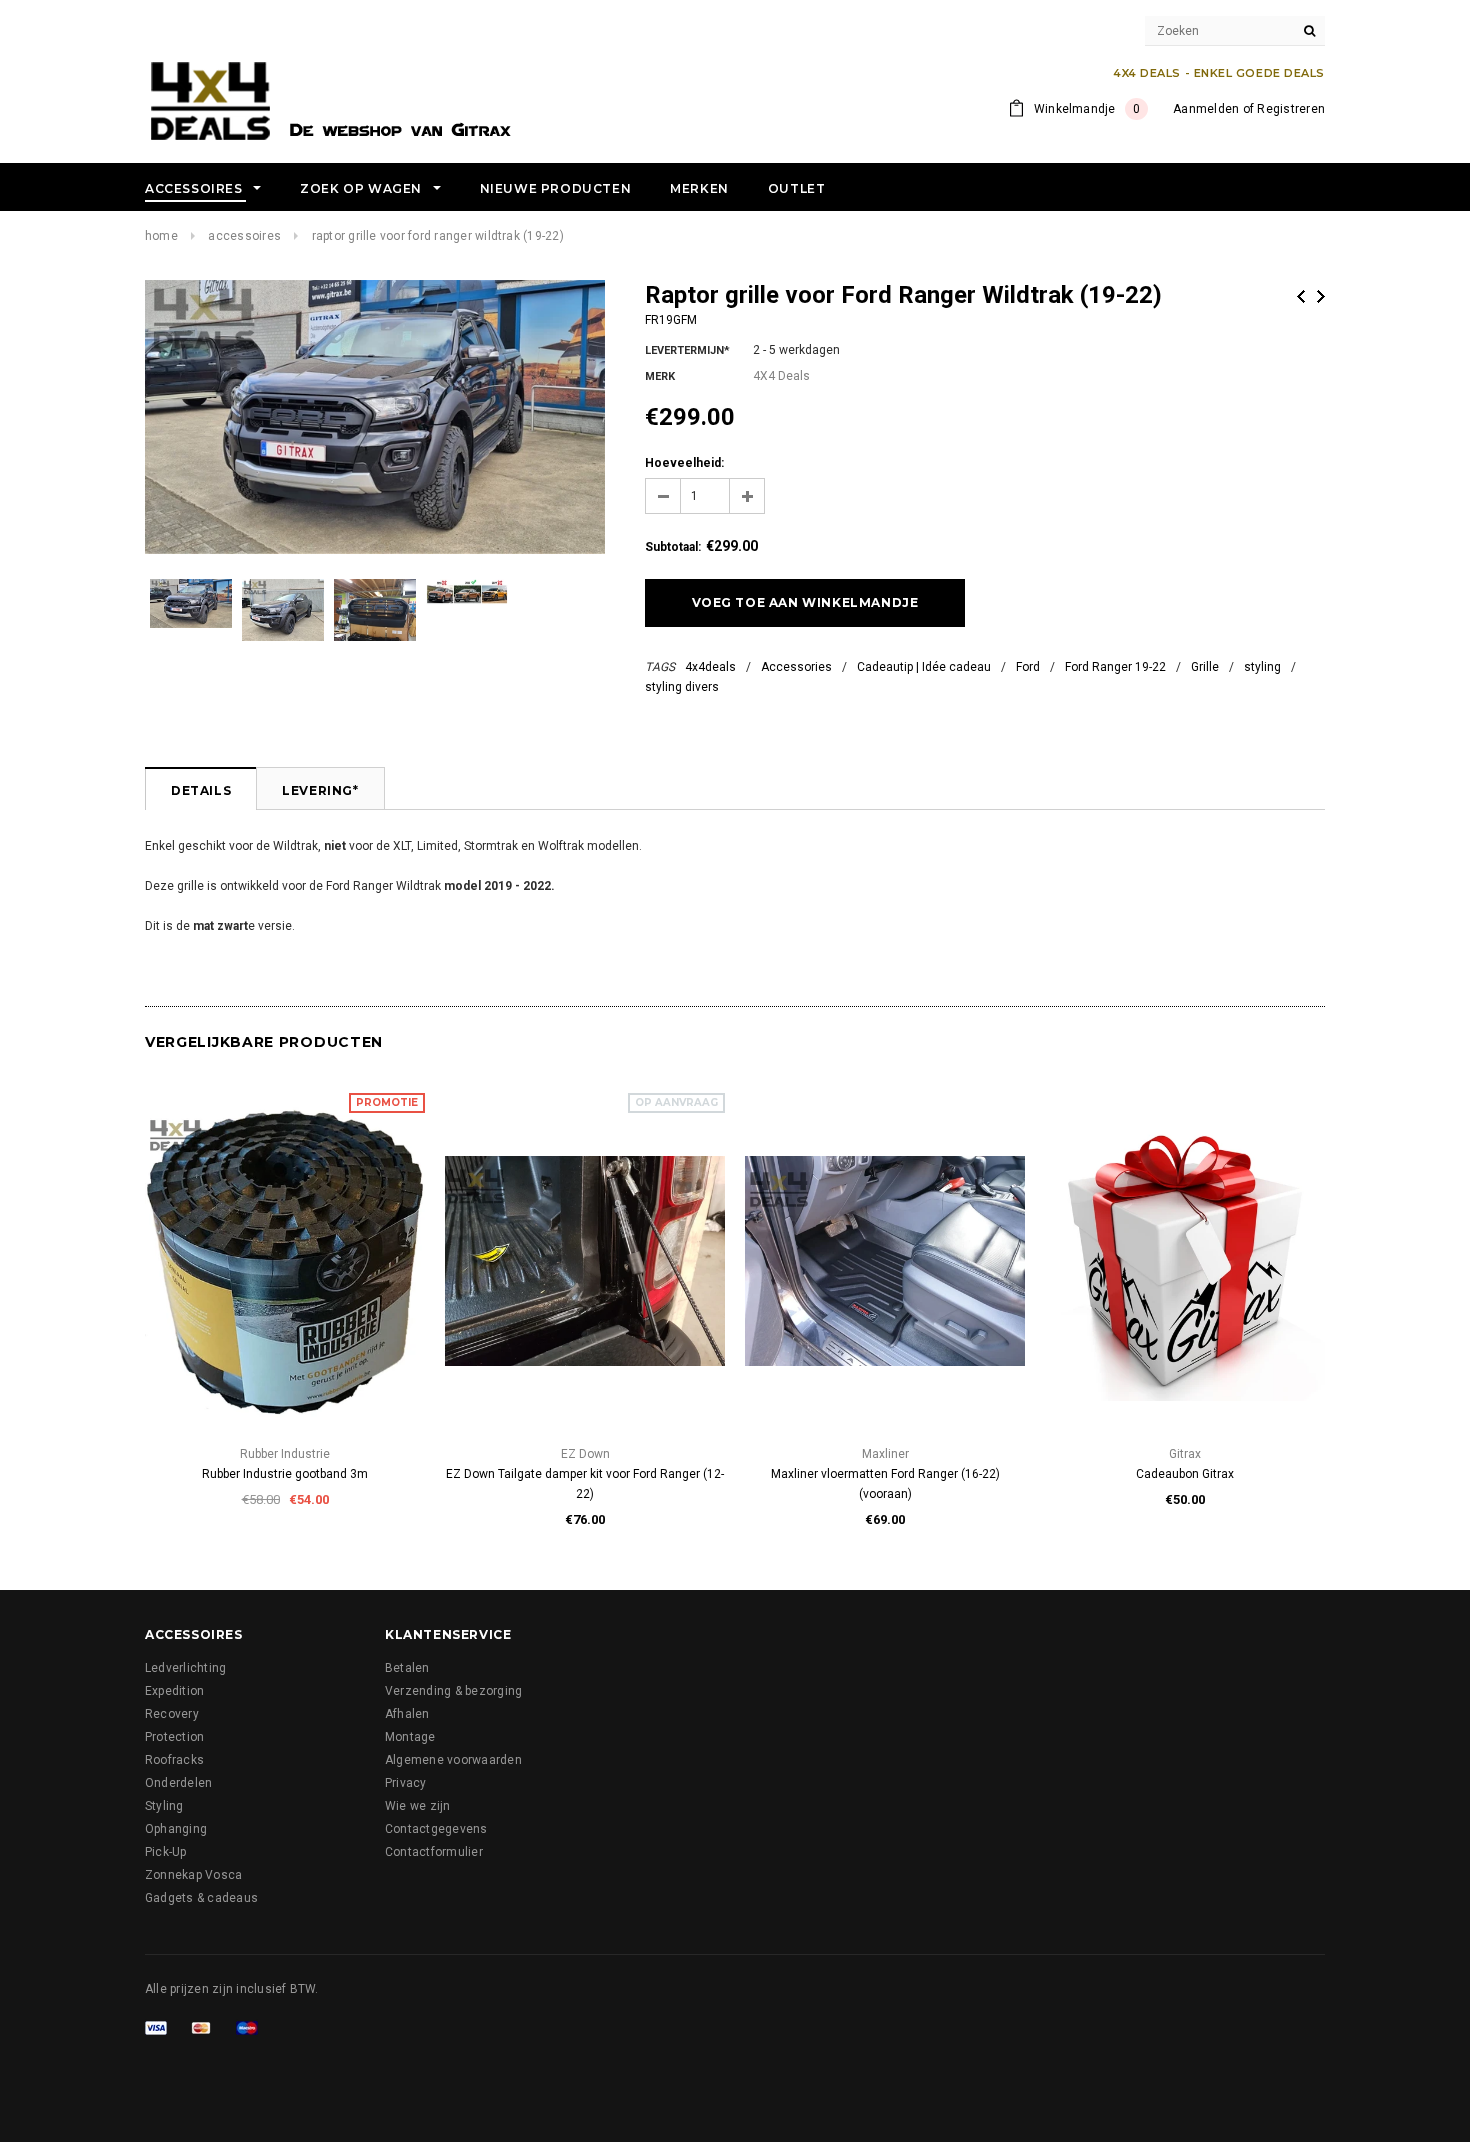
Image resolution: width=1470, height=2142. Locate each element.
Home (161, 236)
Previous (1301, 296)
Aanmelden (1206, 109)
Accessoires (244, 236)
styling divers (682, 687)
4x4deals (710, 667)
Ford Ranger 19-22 (1115, 667)
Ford (1028, 667)
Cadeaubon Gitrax (1185, 1474)
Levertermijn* (687, 350)
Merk (660, 376)
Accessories (796, 667)
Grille (1205, 667)
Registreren (1291, 109)
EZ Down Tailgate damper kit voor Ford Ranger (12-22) (585, 1484)
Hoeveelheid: (684, 463)
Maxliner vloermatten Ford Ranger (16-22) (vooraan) (885, 1484)
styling (1262, 667)
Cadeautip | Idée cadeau (924, 667)
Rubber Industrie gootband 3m (285, 1474)
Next (1321, 296)
